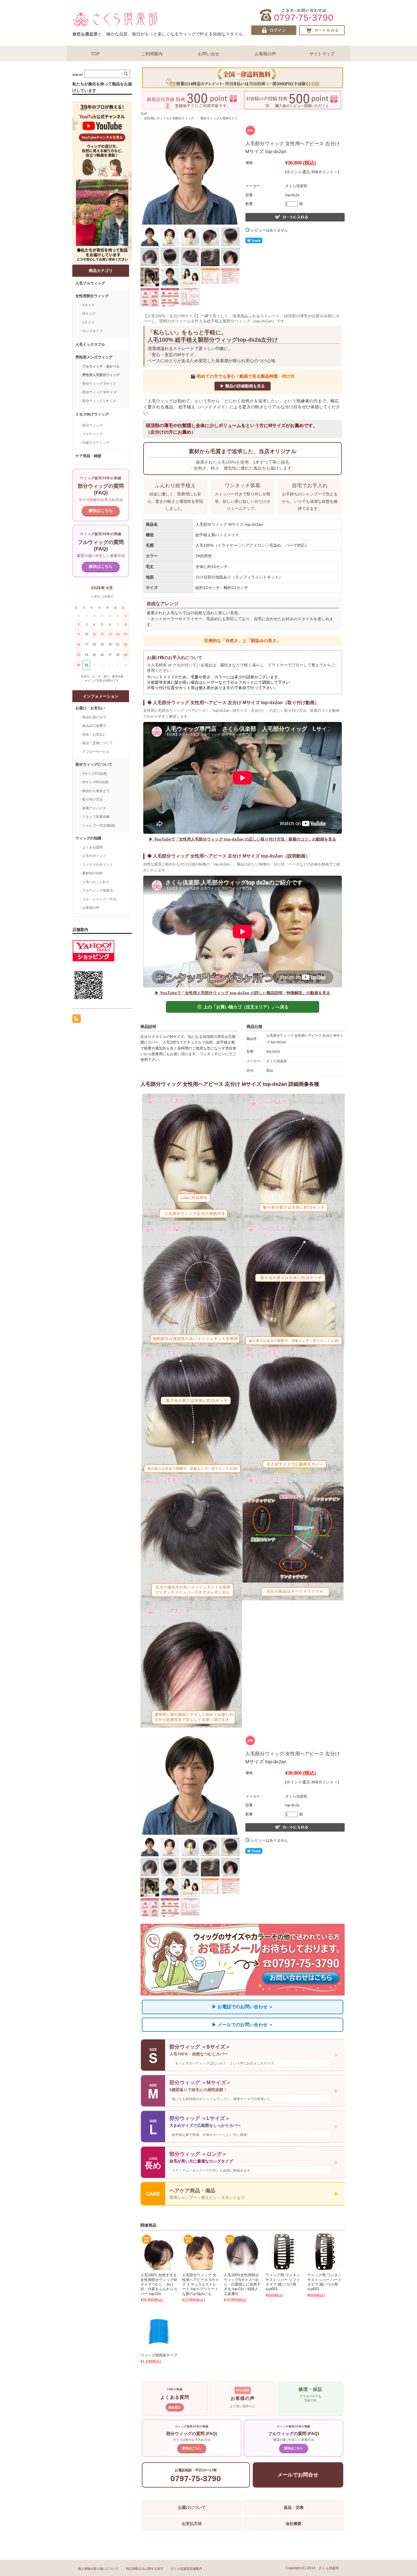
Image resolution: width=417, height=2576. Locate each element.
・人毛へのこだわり (94, 882)
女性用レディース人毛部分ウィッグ (169, 118)
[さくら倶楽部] (115, 25)
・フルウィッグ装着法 (96, 890)
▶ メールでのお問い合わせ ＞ (243, 2025)
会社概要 (294, 2524)
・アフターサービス (94, 752)
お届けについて (192, 2507)
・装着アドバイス (92, 808)
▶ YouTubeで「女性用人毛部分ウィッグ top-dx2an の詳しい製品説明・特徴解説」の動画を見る (243, 993)
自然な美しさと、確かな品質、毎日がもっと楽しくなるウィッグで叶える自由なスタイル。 (160, 34)
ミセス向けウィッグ (92, 414)
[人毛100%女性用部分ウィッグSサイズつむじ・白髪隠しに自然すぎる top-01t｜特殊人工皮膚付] (242, 2252)
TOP (95, 54)
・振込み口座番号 (92, 726)
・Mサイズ (87, 314)
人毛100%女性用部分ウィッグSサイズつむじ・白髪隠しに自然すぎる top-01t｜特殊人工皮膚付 (242, 2284)
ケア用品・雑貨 (88, 456)
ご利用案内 (152, 54)
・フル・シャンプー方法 (98, 899)
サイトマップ (322, 54)
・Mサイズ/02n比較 (94, 782)
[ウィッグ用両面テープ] (159, 2332)
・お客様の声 (89, 908)
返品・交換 (294, 2507)
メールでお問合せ (298, 2475)
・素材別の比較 (91, 873)
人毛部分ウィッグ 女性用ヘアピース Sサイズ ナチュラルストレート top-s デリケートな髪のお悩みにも (201, 2284)
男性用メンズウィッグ (94, 357)
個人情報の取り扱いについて (98, 2569)
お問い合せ (209, 54)
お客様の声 (265, 54)
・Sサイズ (87, 305)
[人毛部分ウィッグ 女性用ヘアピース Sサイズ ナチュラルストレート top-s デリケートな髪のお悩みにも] (201, 2252)
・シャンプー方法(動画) (97, 825)
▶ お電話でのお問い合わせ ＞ (243, 2007)
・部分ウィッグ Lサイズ (97, 401)
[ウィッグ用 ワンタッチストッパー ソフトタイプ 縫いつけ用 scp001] (284, 2252)
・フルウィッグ (91, 434)
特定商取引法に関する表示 (145, 2569)
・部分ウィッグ (91, 425)
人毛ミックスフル (90, 344)
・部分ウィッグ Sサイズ (97, 384)
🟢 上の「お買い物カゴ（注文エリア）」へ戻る (243, 1007)
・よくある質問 (91, 847)
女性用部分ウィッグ (92, 296)
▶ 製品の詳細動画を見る (243, 386)
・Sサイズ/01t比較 (93, 774)
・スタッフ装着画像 (94, 817)
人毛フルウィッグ (90, 283)
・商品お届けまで (92, 717)
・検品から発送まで (94, 791)
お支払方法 (192, 2524)
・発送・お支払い (92, 734)
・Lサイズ (87, 322)
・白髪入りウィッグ (94, 443)
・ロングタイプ (91, 331)
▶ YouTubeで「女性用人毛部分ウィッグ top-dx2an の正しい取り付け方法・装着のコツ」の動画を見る (243, 839)
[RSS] (77, 1020)
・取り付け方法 (91, 799)
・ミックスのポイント (96, 865)
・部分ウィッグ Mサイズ (98, 392)
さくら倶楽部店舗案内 (186, 2569)
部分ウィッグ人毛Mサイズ (219, 118)
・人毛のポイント (92, 856)
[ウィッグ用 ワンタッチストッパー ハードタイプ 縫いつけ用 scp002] (326, 2252)
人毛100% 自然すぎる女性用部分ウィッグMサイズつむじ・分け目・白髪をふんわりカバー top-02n (159, 2284)
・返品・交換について (96, 743)
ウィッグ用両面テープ (159, 2355)
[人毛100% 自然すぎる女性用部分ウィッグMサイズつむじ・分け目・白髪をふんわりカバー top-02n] (159, 2252)
